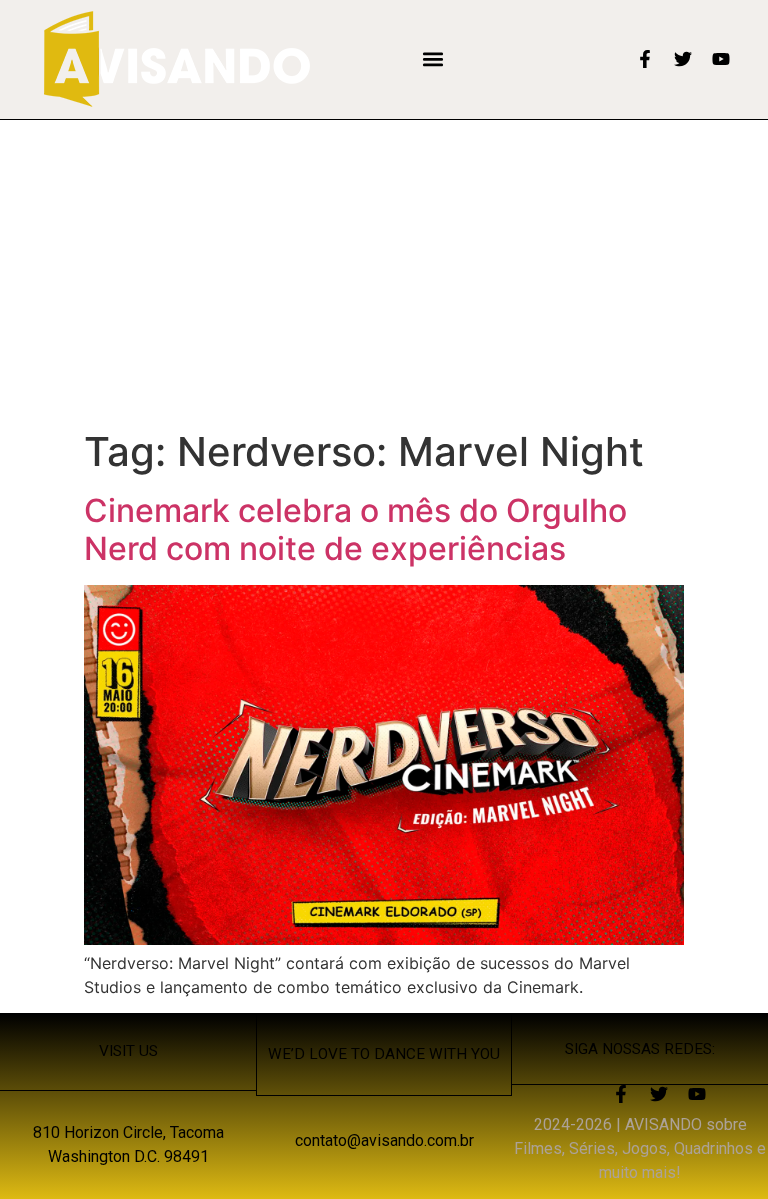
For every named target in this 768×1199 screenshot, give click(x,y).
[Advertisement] (384, 270)
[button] (433, 59)
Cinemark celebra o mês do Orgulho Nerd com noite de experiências (355, 529)
